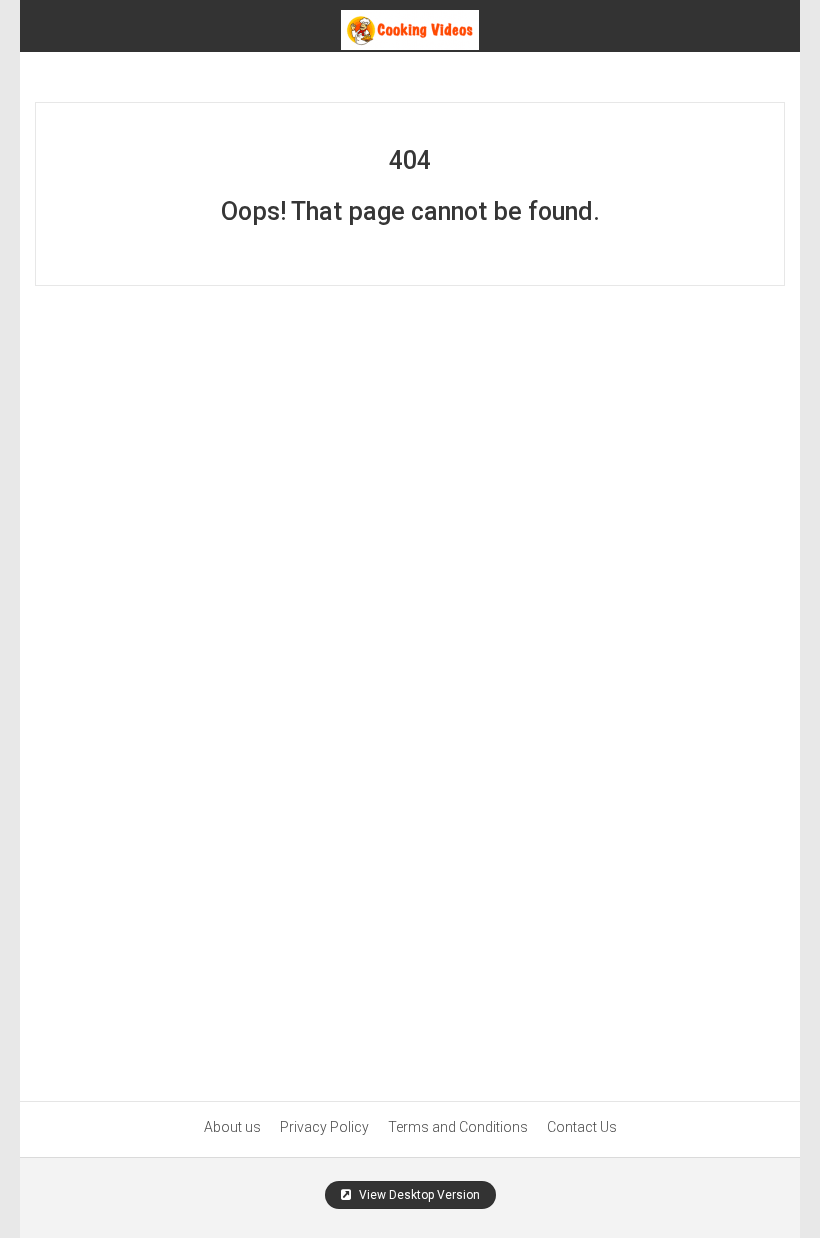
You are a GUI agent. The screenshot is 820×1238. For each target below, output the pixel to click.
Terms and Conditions (458, 1127)
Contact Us (582, 1127)
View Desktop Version (418, 1195)
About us (232, 1127)
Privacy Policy (324, 1127)
